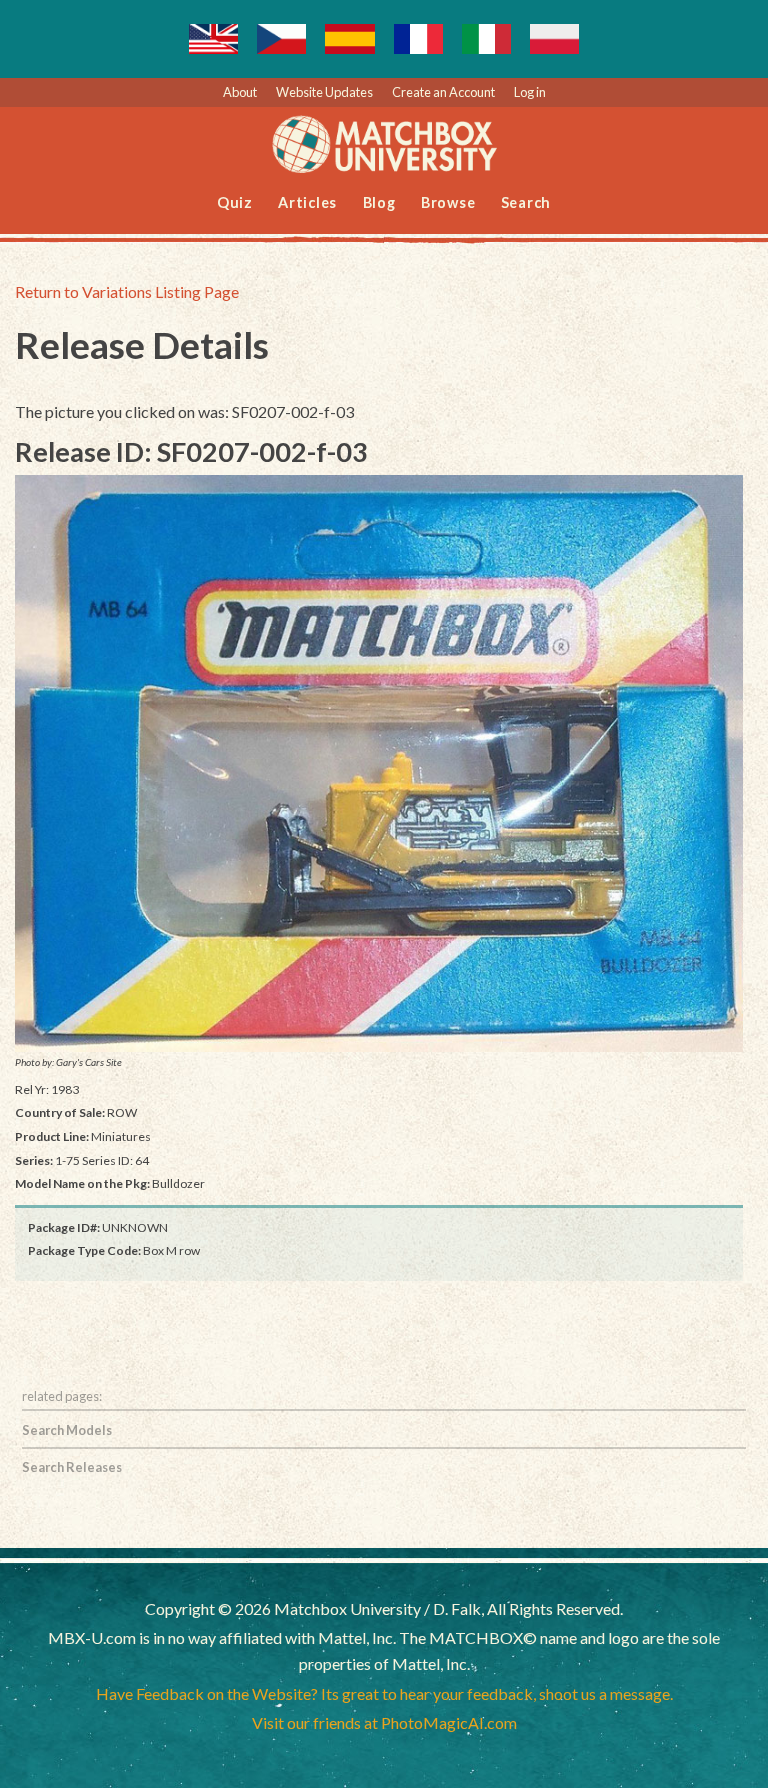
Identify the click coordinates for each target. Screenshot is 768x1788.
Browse (448, 202)
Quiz (235, 202)
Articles (307, 202)
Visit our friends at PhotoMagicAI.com (384, 1722)
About (240, 92)
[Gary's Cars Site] (379, 763)
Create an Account (443, 92)
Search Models (67, 1430)
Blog (379, 202)
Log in (530, 92)
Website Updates (324, 92)
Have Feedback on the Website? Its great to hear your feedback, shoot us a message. (384, 1693)
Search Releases (72, 1467)
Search (526, 202)
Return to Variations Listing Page (127, 291)
